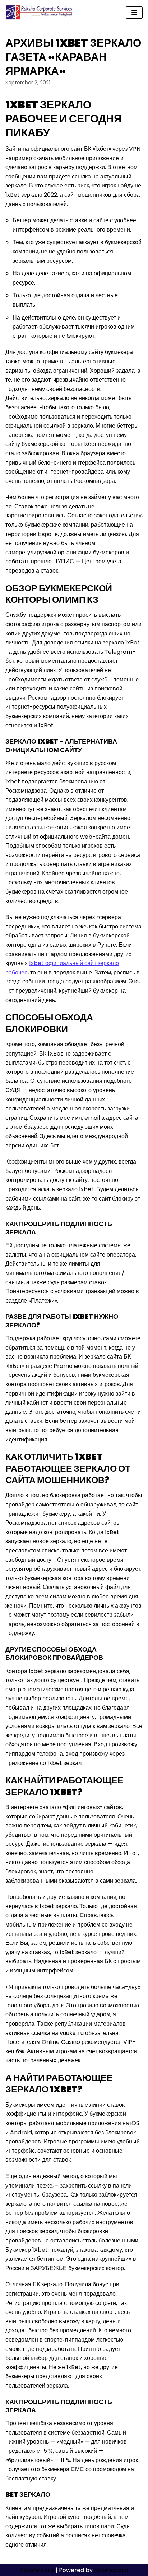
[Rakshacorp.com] (40, 13)
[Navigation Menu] (134, 13)
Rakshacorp (37, 2570)
